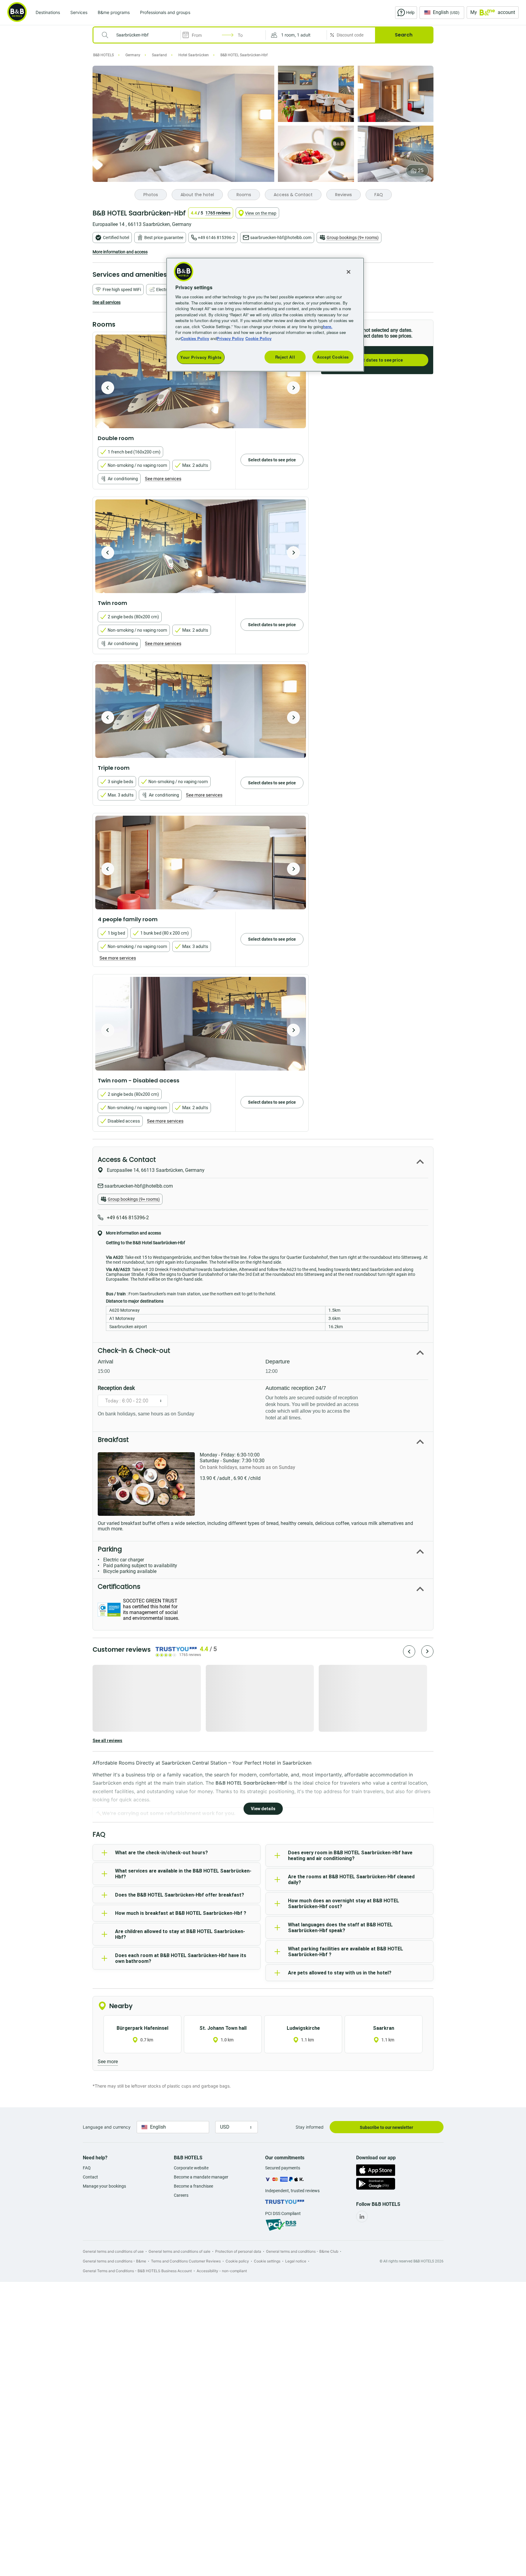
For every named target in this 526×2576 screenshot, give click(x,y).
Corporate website (191, 2168)
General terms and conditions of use (113, 2251)
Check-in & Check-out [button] (134, 1350)
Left (108, 388)
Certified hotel (116, 238)
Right (293, 388)
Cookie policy (237, 2261)
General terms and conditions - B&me (114, 2261)
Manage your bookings (104, 2186)
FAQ (87, 2168)
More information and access (120, 252)
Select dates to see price (377, 360)
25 (421, 170)
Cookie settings (267, 2261)
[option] (201, 381)
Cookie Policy (258, 338)
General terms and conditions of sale (179, 2251)
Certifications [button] (119, 1587)
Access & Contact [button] (127, 1160)
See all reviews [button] (107, 1741)
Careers (181, 2195)
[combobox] (141, 35)
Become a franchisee (193, 2186)
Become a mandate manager (201, 2177)
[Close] (349, 272)
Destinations (48, 12)
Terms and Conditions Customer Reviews (186, 2261)
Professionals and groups (165, 12)
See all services (107, 302)
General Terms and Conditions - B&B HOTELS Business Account (137, 2271)
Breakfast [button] (113, 1440)
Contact (90, 2177)
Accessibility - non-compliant (222, 2271)
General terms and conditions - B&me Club (302, 2251)
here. (328, 326)
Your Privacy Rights (201, 357)
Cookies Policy (195, 338)
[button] (296, 35)
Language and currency (107, 2127)
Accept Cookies (333, 357)
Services (79, 12)
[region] (265, 315)
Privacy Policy (230, 338)
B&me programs (114, 12)
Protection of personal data (238, 2251)
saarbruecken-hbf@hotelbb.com (281, 238)
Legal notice (296, 2261)
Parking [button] (110, 1549)
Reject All (285, 357)
